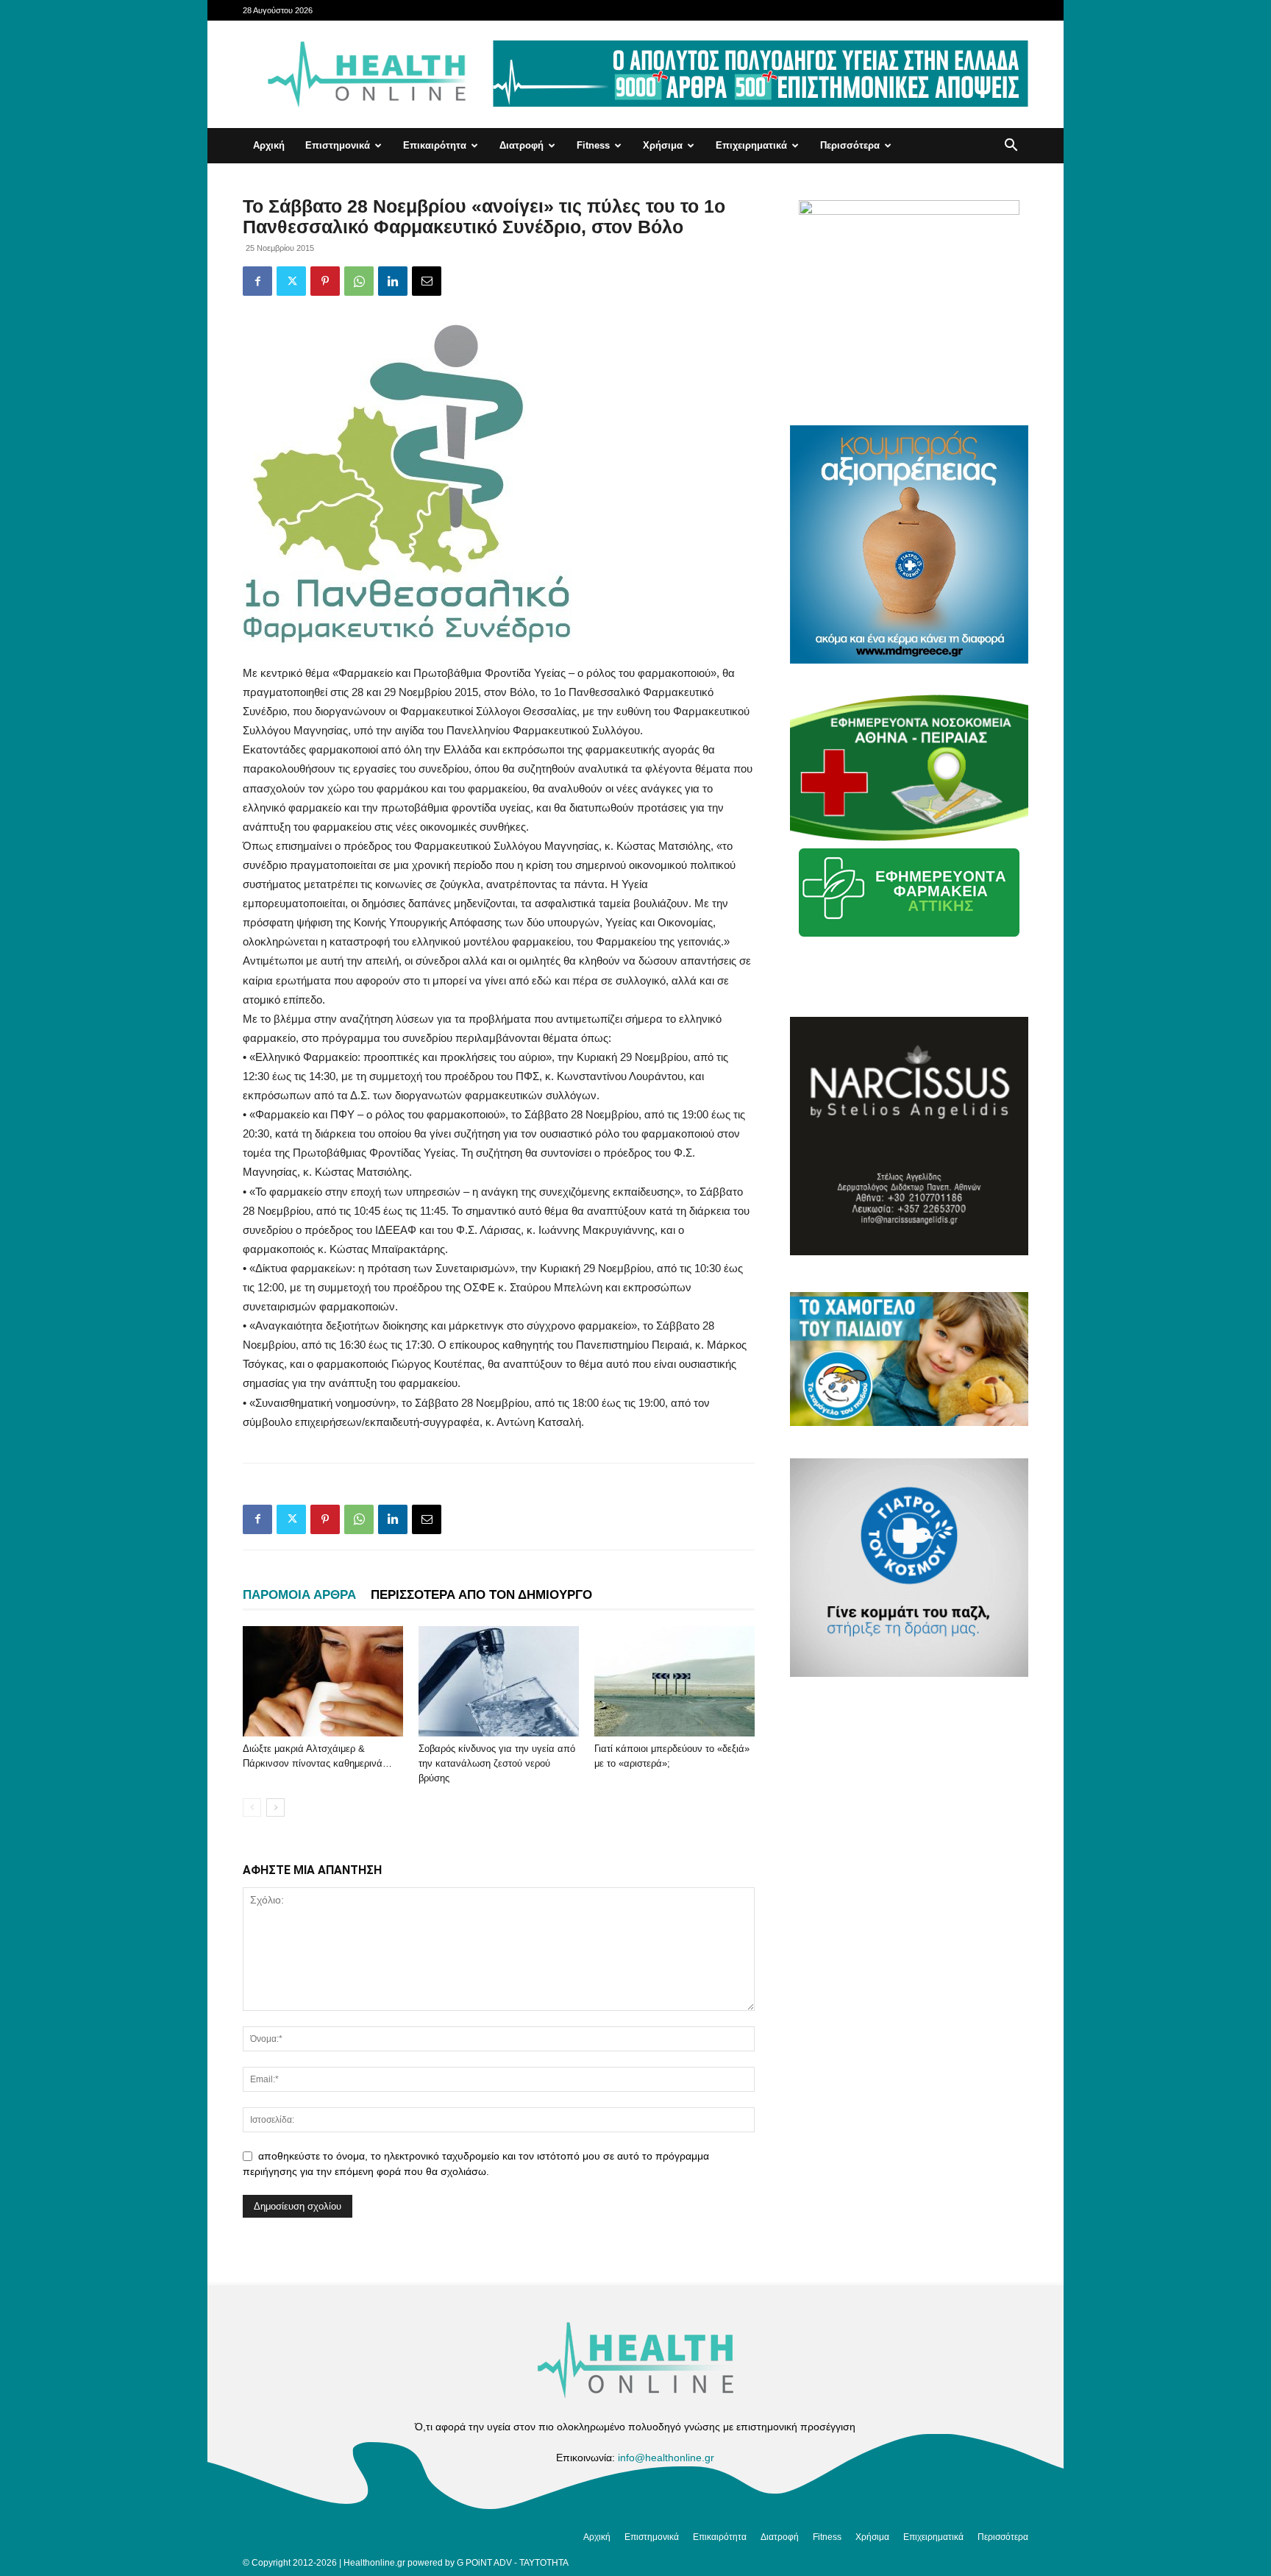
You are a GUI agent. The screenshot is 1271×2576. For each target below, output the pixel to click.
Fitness (593, 145)
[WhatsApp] (359, 281)
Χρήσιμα (663, 145)
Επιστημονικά (338, 145)
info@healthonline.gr (666, 2458)
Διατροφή (521, 145)
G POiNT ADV (484, 2563)
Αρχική (269, 145)
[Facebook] (257, 281)
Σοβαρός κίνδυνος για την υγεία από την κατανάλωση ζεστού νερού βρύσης (497, 1763)
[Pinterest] (325, 281)
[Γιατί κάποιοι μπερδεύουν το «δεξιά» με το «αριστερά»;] (674, 1681)
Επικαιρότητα (435, 145)
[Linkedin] (393, 281)
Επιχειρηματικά (751, 145)
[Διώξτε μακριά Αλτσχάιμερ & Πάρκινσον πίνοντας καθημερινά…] (323, 1681)
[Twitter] (291, 281)
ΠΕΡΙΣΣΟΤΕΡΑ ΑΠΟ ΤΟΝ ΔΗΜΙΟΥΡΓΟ (481, 1595)
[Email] (427, 281)
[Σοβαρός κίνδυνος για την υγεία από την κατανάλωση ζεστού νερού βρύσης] (499, 1681)
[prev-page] (252, 1807)
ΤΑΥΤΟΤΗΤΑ (544, 2563)
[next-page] (275, 1807)
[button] (1011, 147)
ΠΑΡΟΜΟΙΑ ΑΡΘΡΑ (299, 1595)
